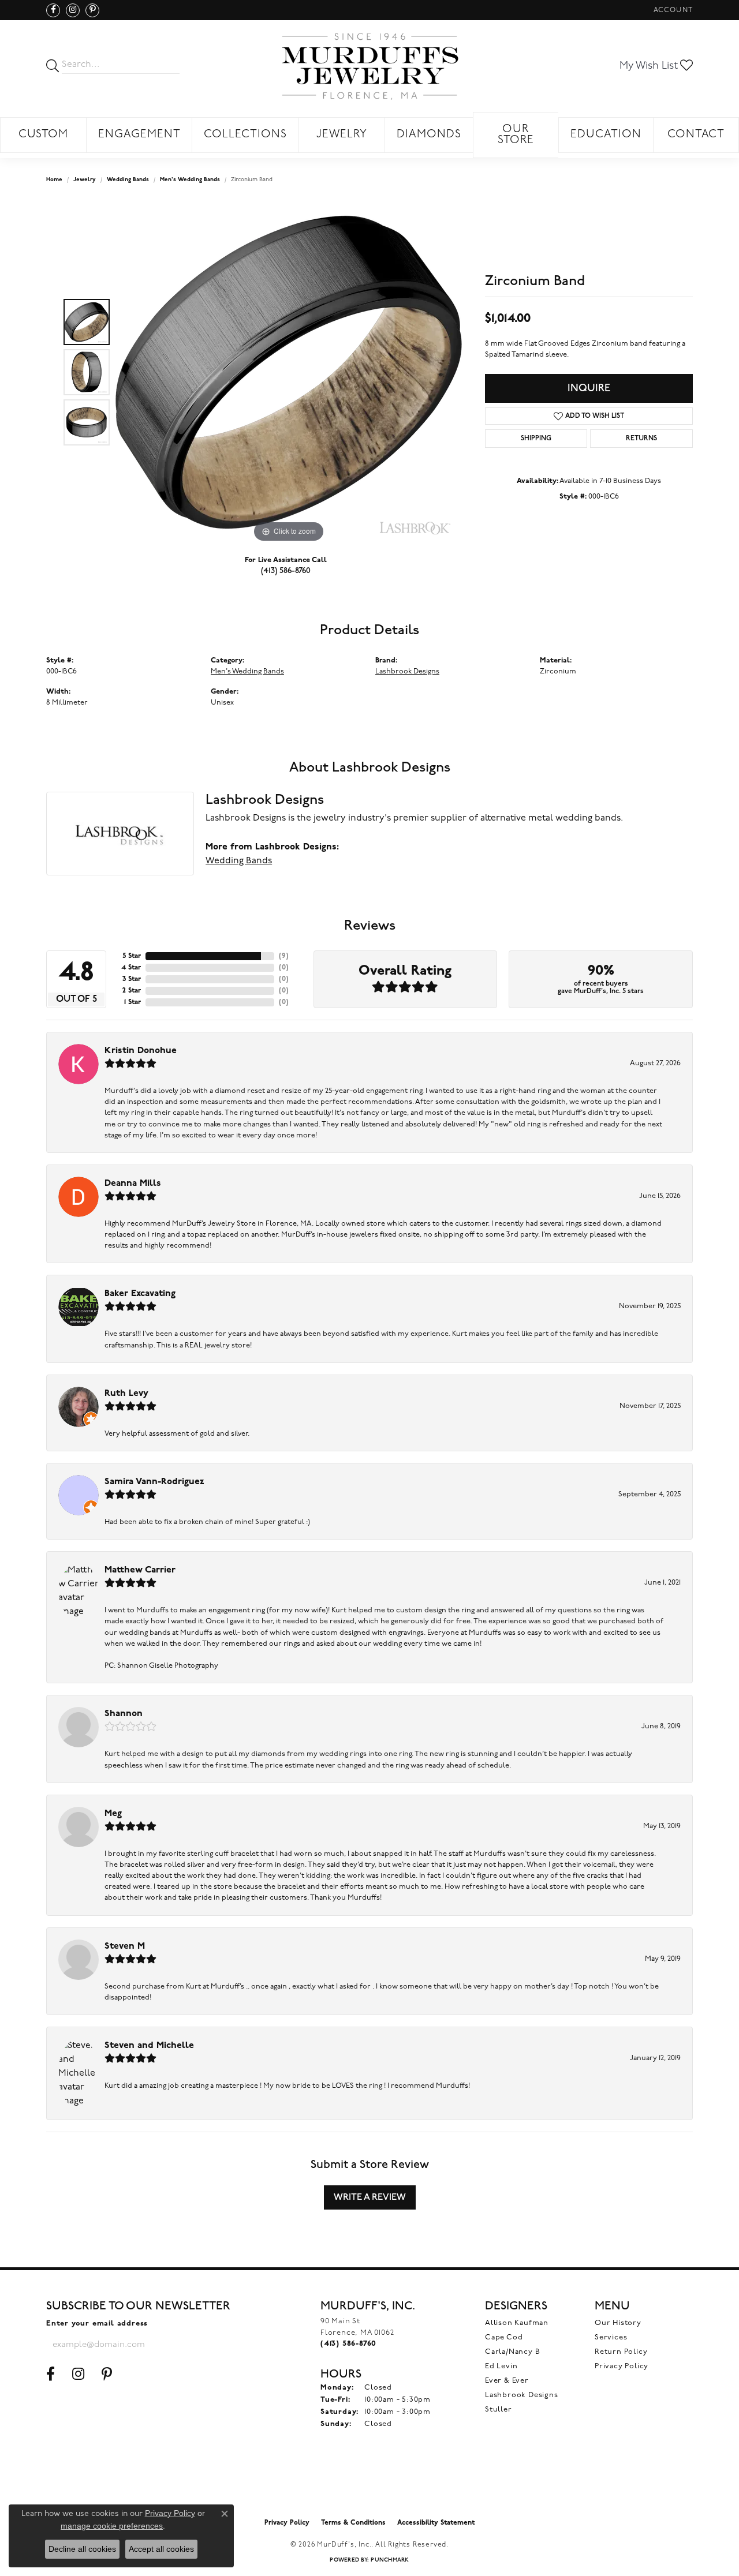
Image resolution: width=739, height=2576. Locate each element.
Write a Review (370, 2197)
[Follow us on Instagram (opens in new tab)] (73, 10)
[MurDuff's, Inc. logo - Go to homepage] (369, 66)
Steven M (125, 1946)
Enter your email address (97, 2324)
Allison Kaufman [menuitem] (517, 2323)
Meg (113, 1814)
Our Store (516, 135)
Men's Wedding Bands (190, 180)
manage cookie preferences (112, 2526)
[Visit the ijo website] (370, 2483)
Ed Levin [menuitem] (501, 2366)
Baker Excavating (140, 1294)
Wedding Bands (128, 180)
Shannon (124, 1714)
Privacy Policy (622, 2366)
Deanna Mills (133, 1184)
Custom (44, 135)
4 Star (131, 968)
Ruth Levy (126, 1394)
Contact (696, 135)
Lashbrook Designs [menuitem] (522, 2395)
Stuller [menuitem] (499, 2410)
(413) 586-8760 (286, 570)
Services (611, 2337)
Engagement (139, 135)
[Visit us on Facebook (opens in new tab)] (53, 10)
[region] (289, 372)
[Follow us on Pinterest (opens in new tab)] (92, 10)
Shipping (536, 439)
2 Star (132, 991)
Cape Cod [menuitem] (504, 2337)
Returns (641, 439)
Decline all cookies (82, 2549)
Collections (245, 135)
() (284, 956)
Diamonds (429, 135)
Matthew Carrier (140, 1570)
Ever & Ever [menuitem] (507, 2381)
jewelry (85, 180)
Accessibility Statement (436, 2523)
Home (54, 180)
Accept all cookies (161, 2549)
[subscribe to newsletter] (188, 2345)
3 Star (132, 979)
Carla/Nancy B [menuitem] (512, 2352)
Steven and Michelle (149, 2046)
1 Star (133, 1002)
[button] (672, 10)
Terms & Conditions (353, 2523)
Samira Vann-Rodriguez (154, 1482)
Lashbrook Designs (407, 671)
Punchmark (390, 2560)
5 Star (132, 956)
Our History (618, 2323)
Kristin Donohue (141, 1051)
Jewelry (342, 135)
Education (606, 135)
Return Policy (621, 2352)
